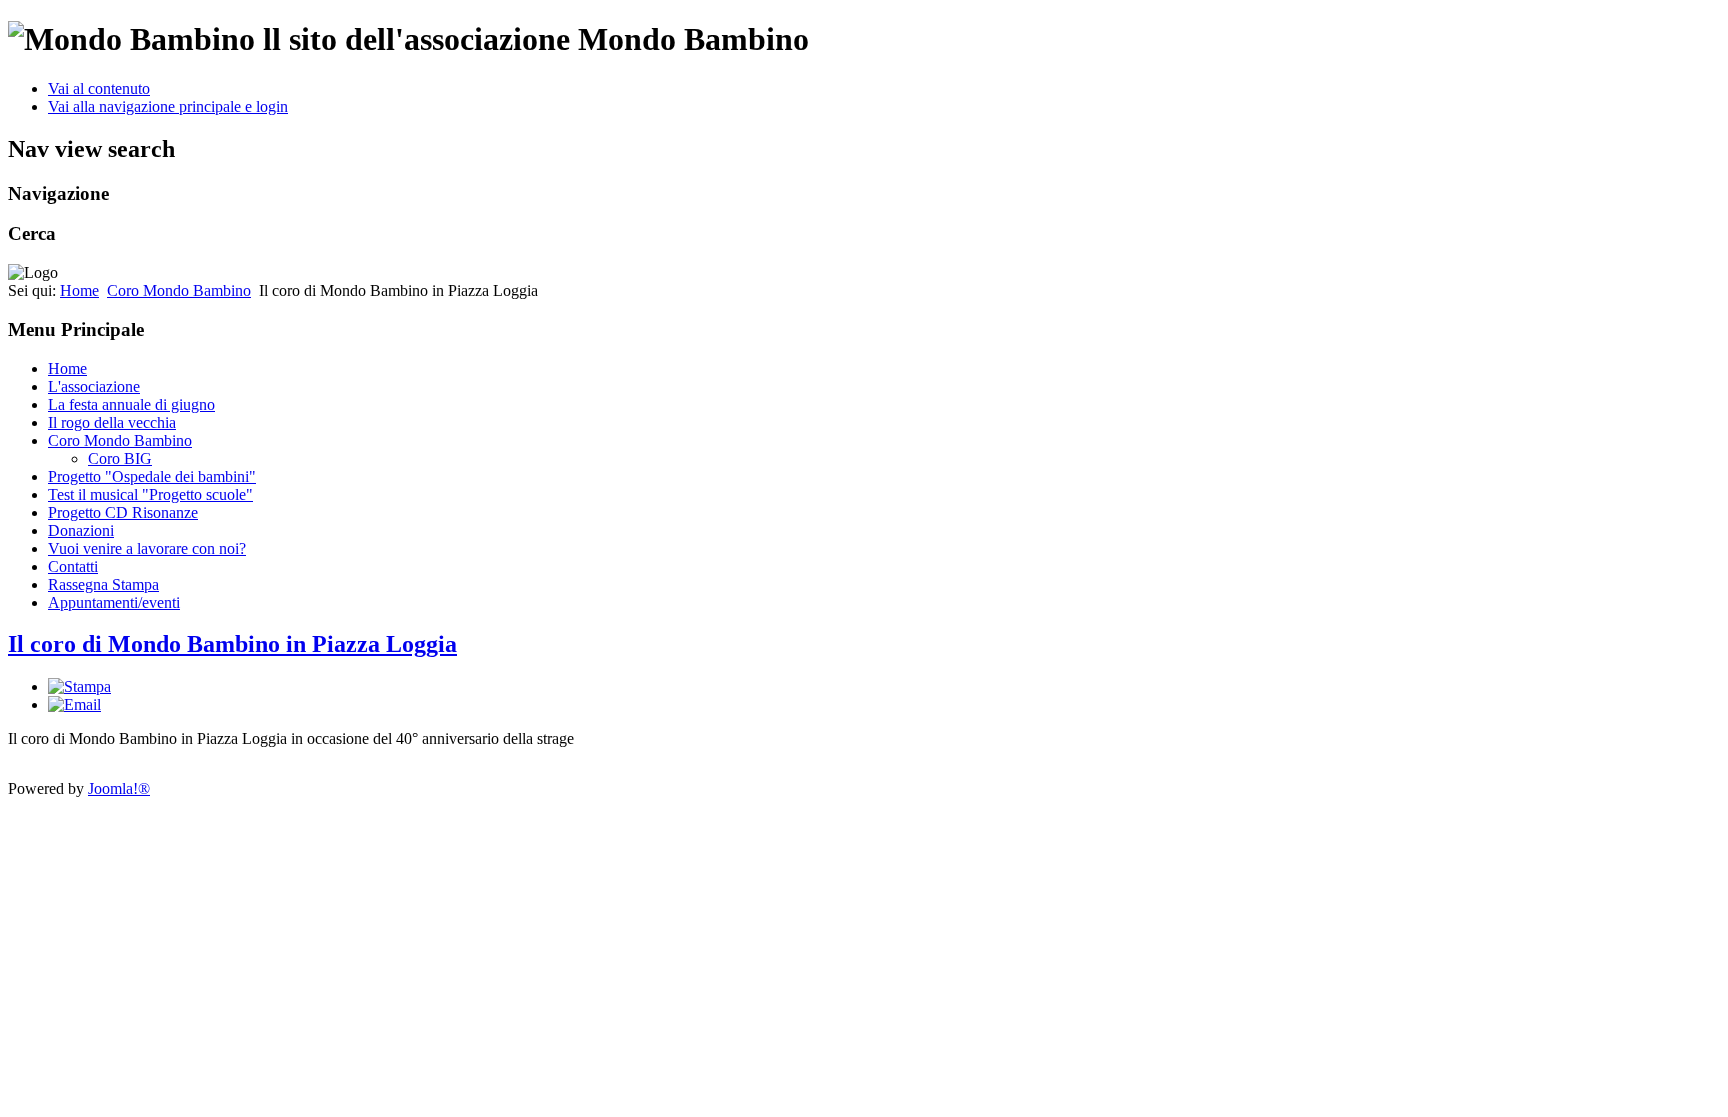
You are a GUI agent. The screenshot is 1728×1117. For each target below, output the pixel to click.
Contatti (73, 566)
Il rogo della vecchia (112, 422)
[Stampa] (79, 686)
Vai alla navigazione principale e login (168, 106)
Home (79, 290)
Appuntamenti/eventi (114, 602)
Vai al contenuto (99, 88)
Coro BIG (120, 458)
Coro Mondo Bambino (179, 290)
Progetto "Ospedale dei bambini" (152, 476)
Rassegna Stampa (103, 584)
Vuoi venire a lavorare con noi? (147, 548)
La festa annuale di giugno (131, 404)
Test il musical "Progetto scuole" (150, 494)
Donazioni (81, 530)
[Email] (74, 704)
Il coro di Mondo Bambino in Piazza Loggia (232, 644)
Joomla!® (119, 788)
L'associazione (94, 386)
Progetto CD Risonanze (123, 512)
